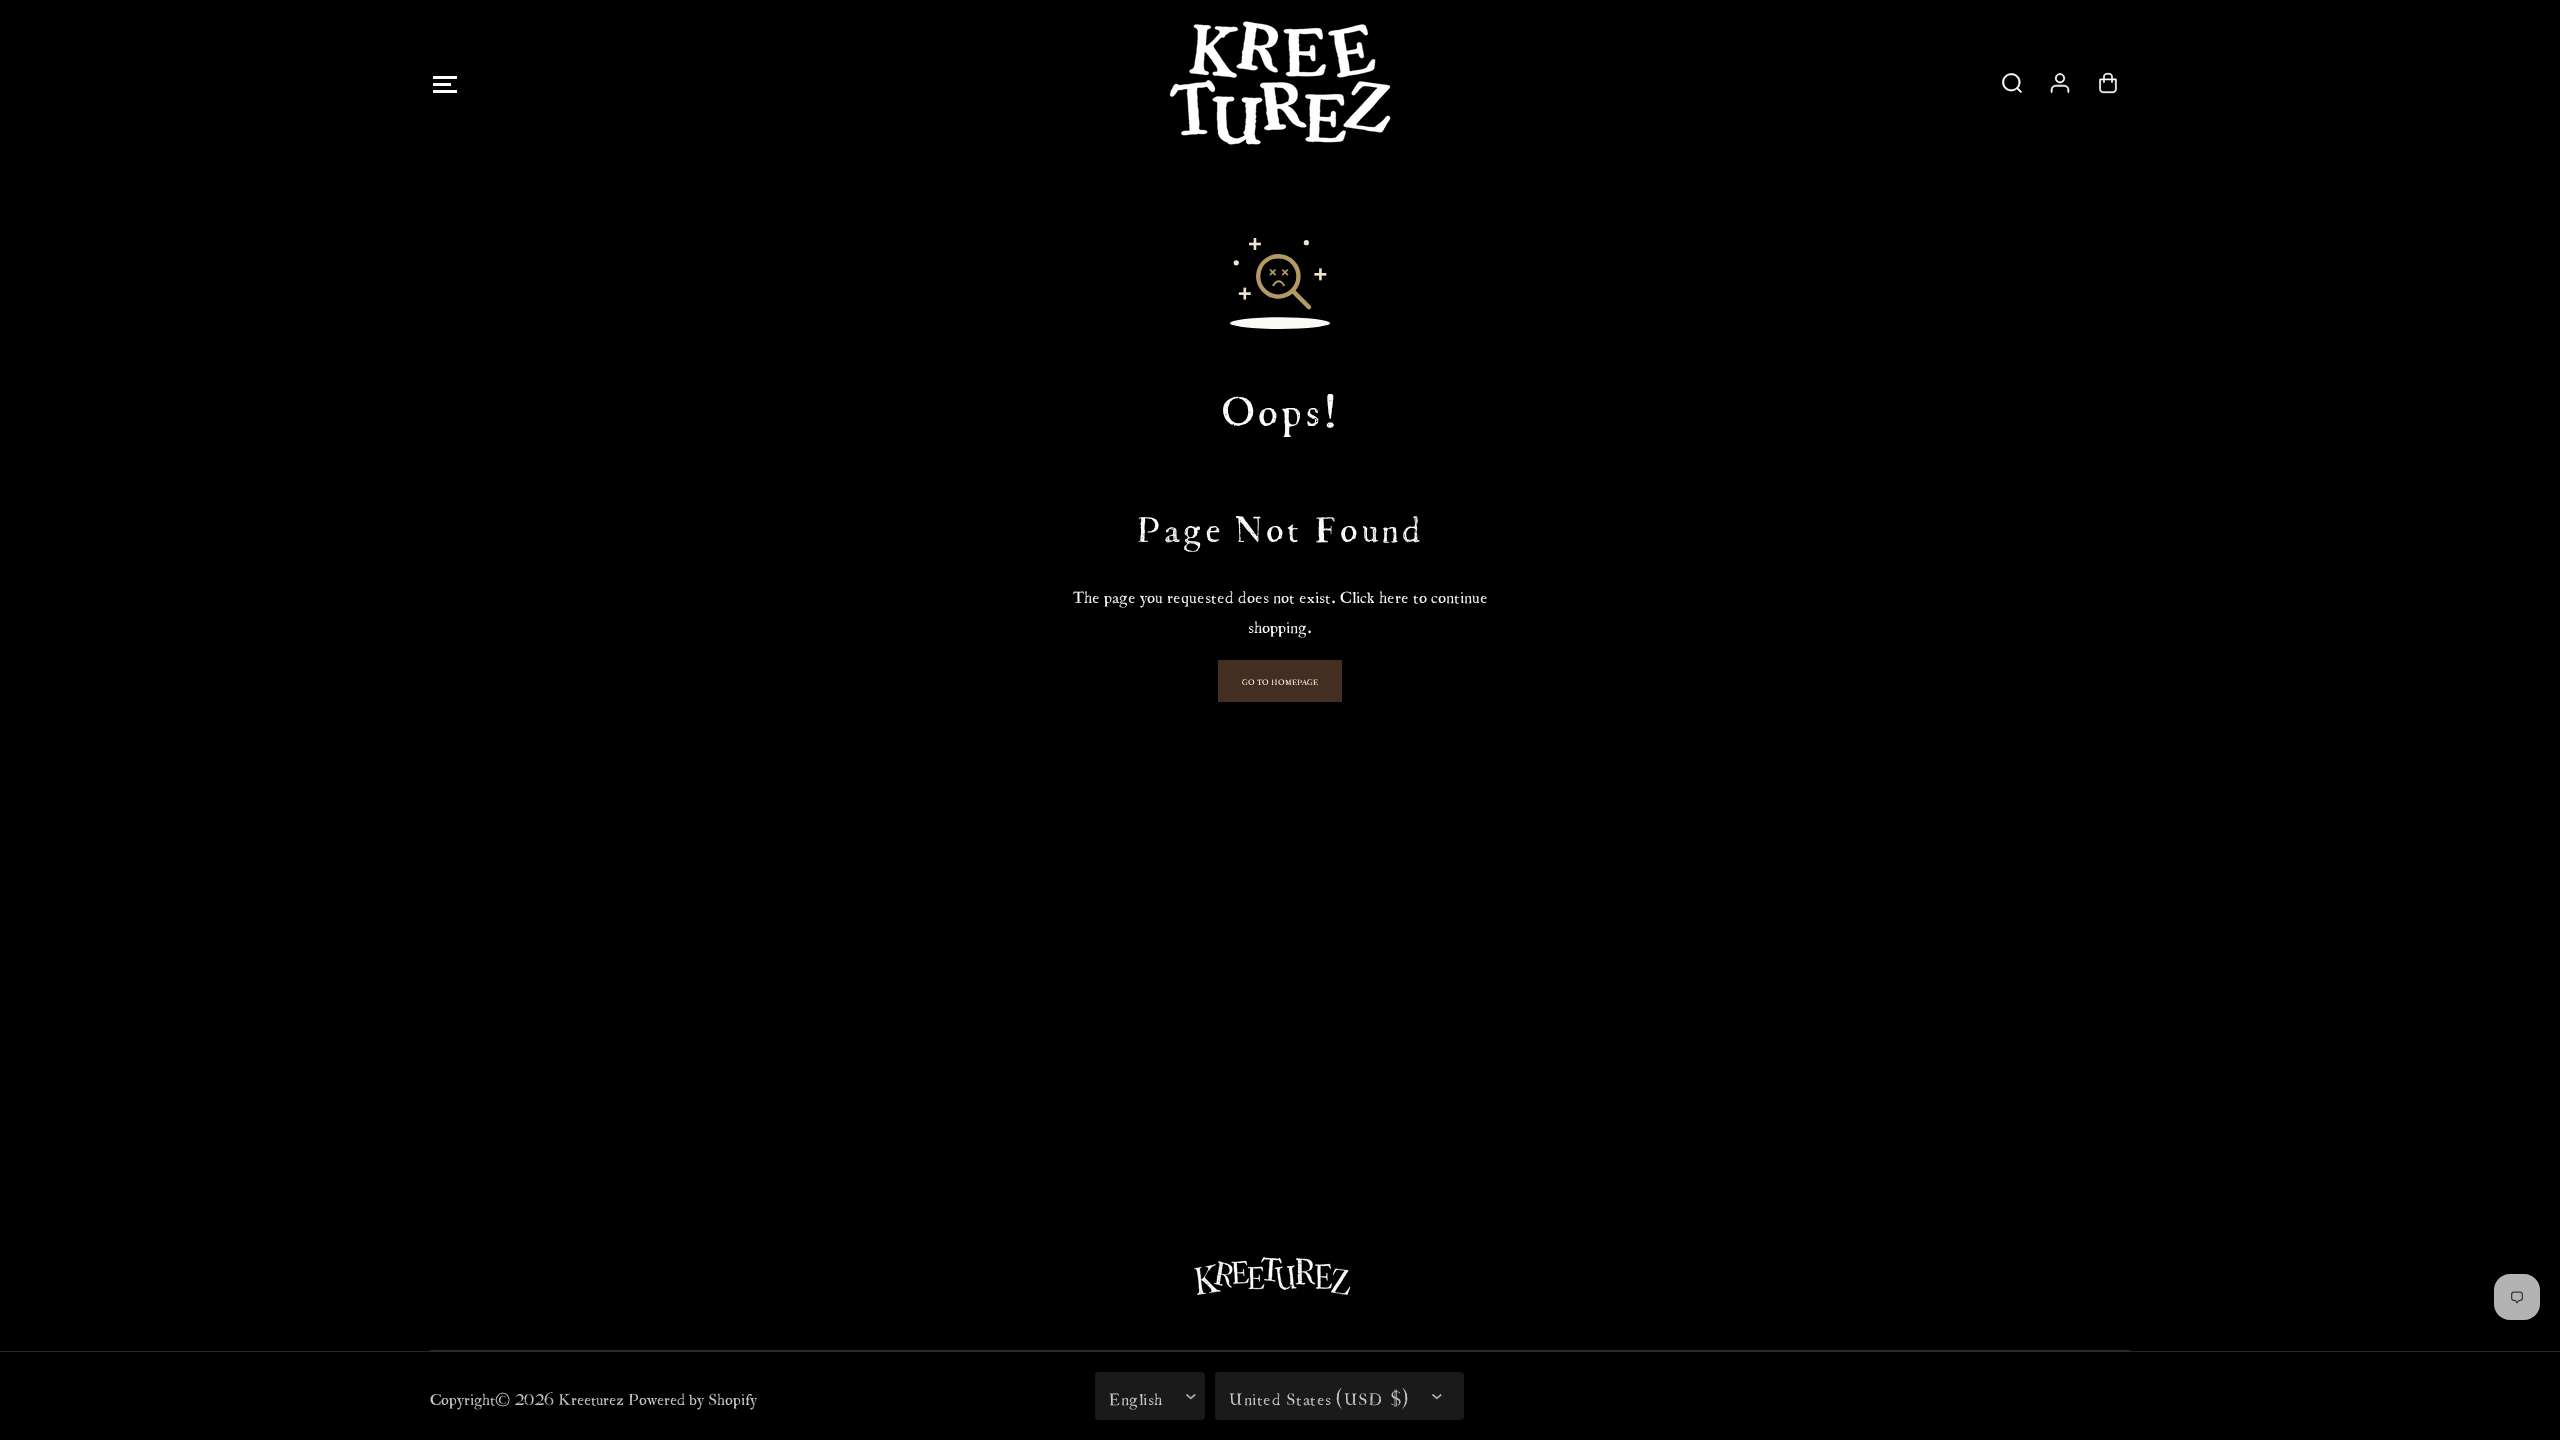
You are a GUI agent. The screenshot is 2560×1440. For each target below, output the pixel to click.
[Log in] (2060, 83)
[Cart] (2108, 83)
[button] (444, 83)
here (1394, 594)
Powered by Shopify (692, 1396)
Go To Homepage (1280, 681)
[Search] (2012, 83)
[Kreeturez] (1280, 83)
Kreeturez (591, 1396)
